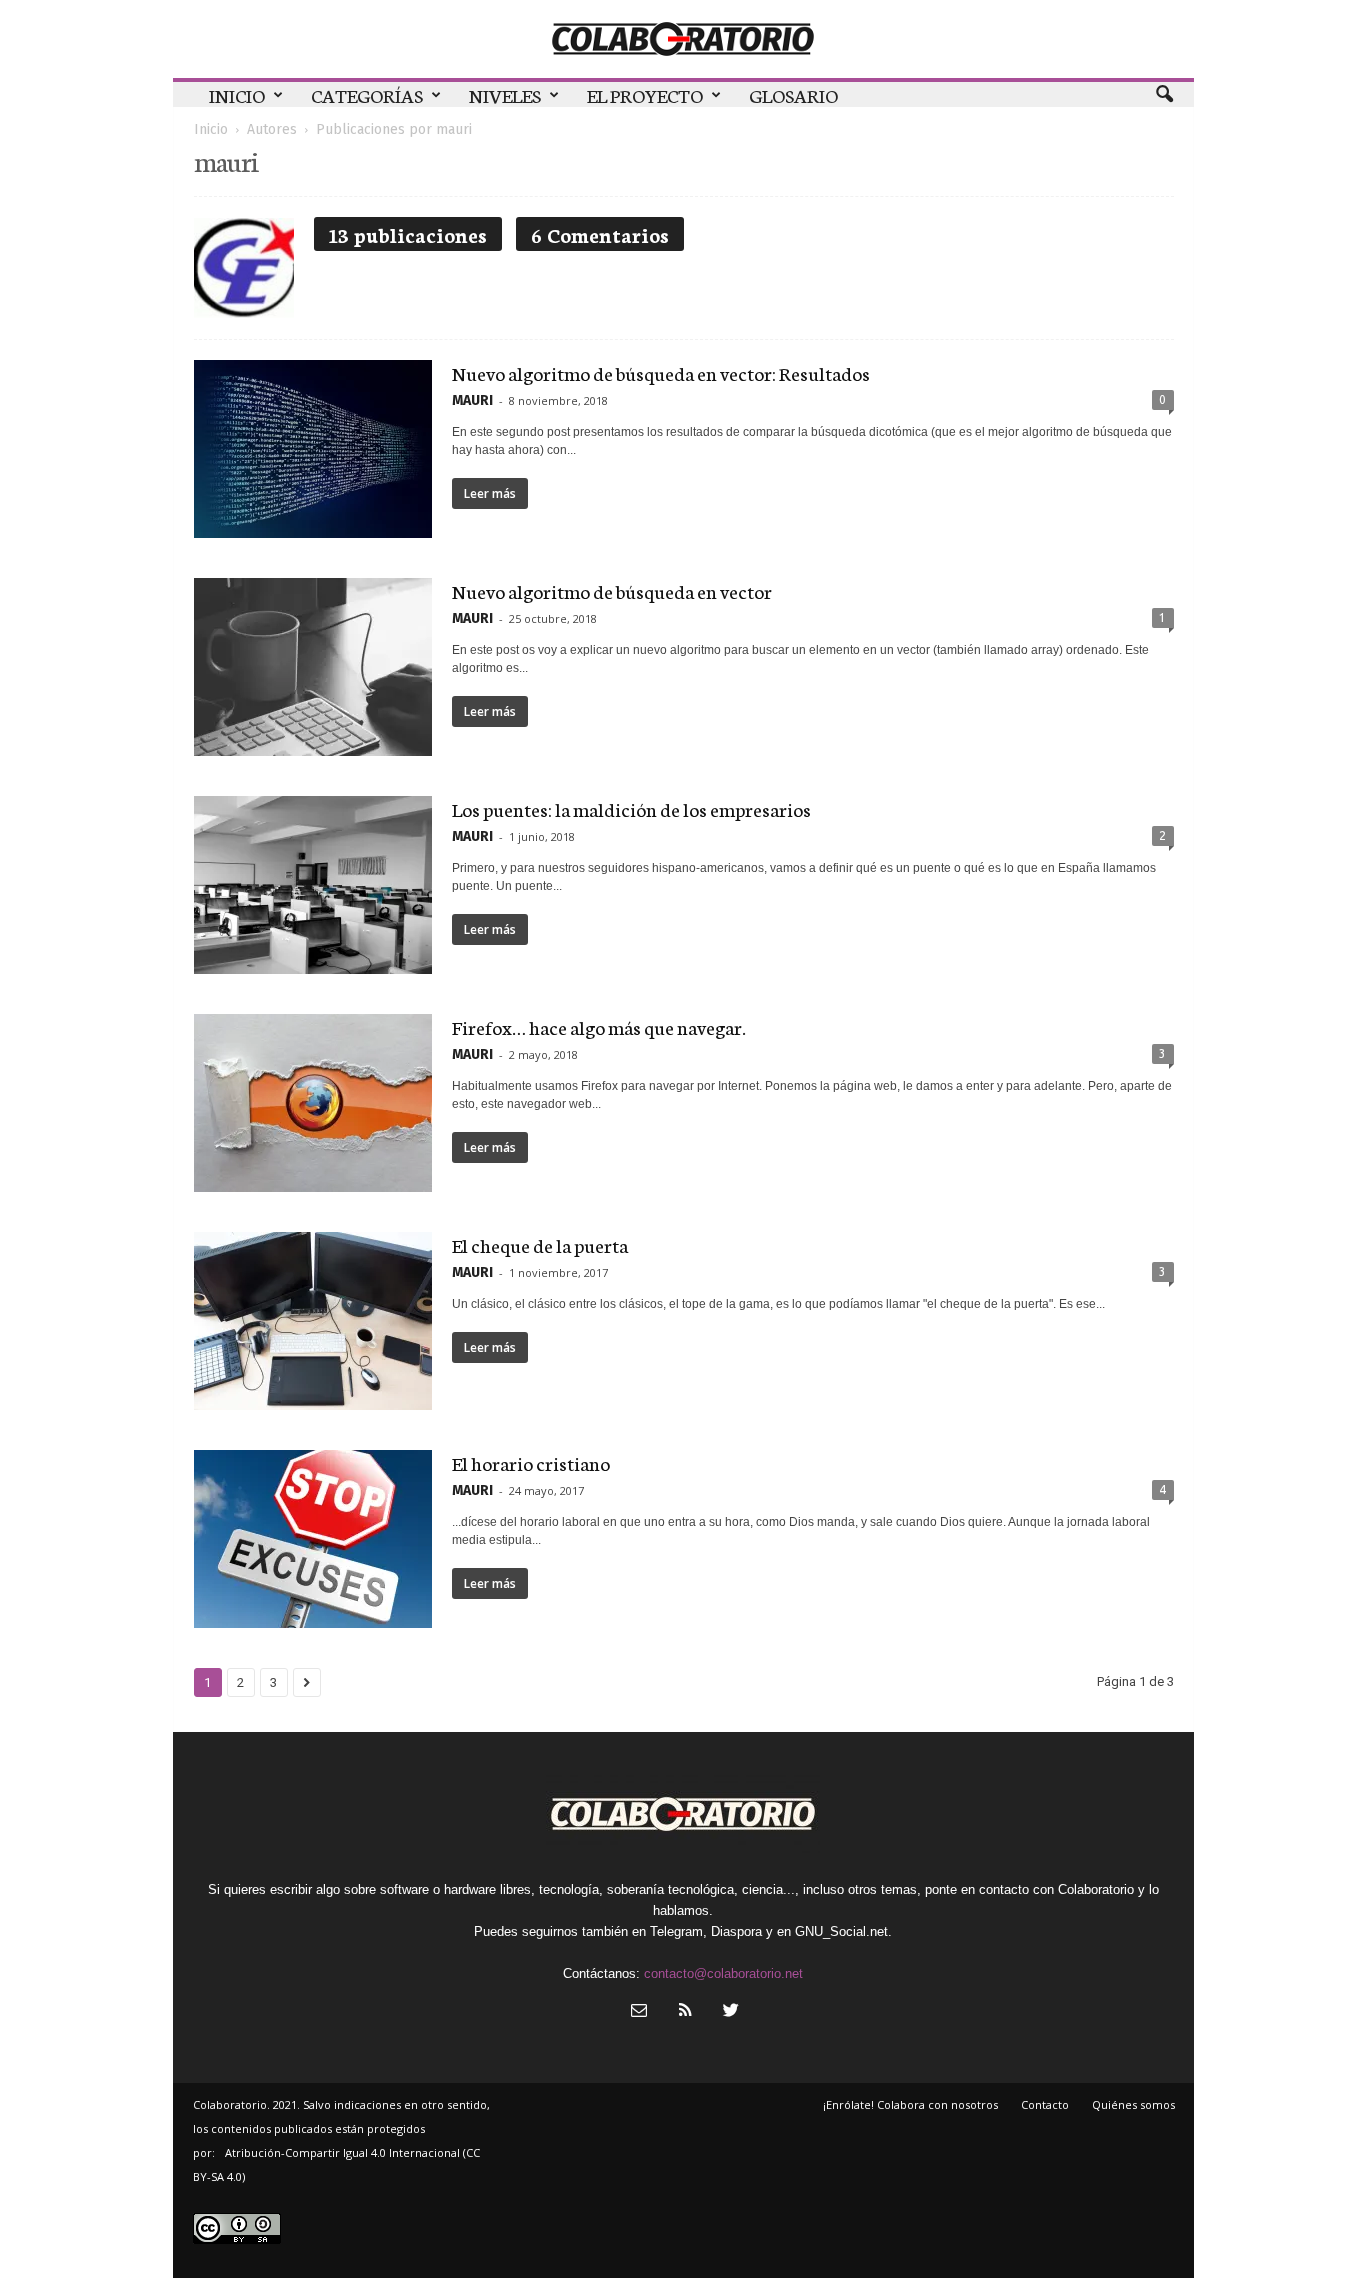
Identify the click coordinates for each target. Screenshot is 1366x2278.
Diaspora (736, 1931)
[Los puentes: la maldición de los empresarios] (313, 885)
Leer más (490, 493)
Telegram (676, 1931)
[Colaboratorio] (683, 39)
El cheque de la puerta (540, 1244)
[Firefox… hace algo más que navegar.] (313, 1103)
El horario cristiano (531, 1462)
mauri (472, 400)
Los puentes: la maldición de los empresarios (631, 808)
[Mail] (639, 2012)
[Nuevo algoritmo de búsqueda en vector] (313, 667)
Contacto (1045, 2104)
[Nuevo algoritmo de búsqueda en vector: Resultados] (313, 449)
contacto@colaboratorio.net (723, 1973)
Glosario (793, 94)
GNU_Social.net (841, 1931)
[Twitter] (729, 2012)
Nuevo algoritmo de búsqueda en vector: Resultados (661, 372)
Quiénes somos (1133, 2104)
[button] (1164, 95)
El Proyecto (645, 94)
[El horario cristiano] (313, 1539)
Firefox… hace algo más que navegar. (599, 1026)
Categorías (367, 94)
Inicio (237, 94)
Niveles (505, 94)
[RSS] (685, 2012)
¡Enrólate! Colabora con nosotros (910, 2104)
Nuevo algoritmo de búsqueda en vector (612, 590)
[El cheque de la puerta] (313, 1321)
